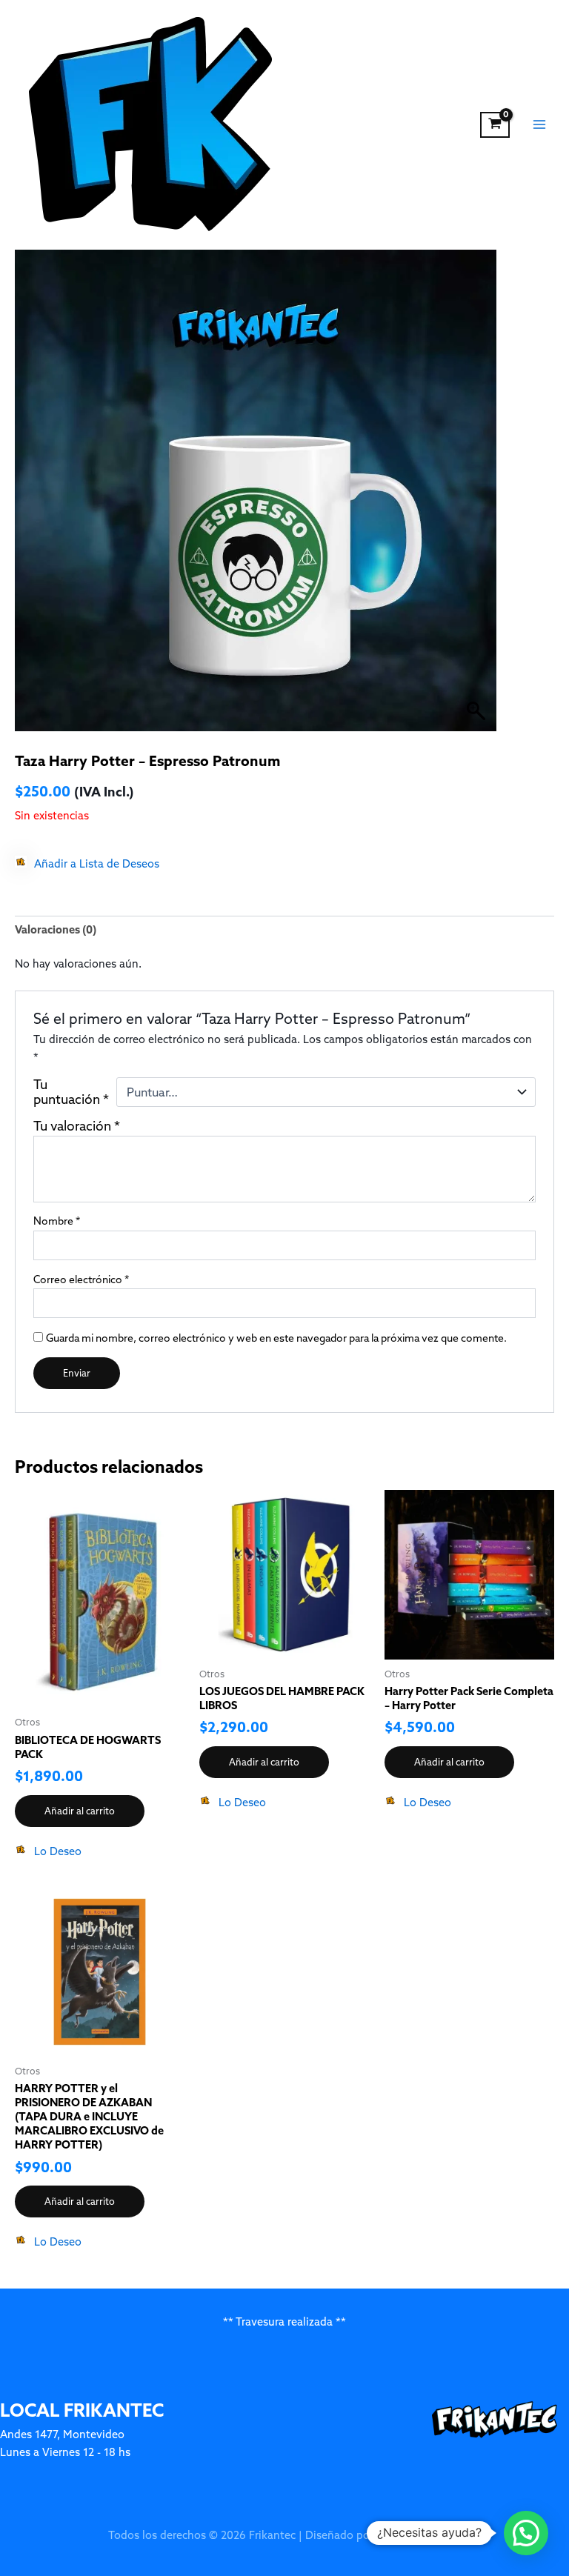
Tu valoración (77, 1126)
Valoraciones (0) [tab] (56, 929)
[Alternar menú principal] (539, 124)
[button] (87, 864)
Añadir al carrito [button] (80, 1811)
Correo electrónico (81, 1279)
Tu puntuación (71, 1092)
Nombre (57, 1221)
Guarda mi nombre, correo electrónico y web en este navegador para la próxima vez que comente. (276, 1338)
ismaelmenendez (419, 2535)
